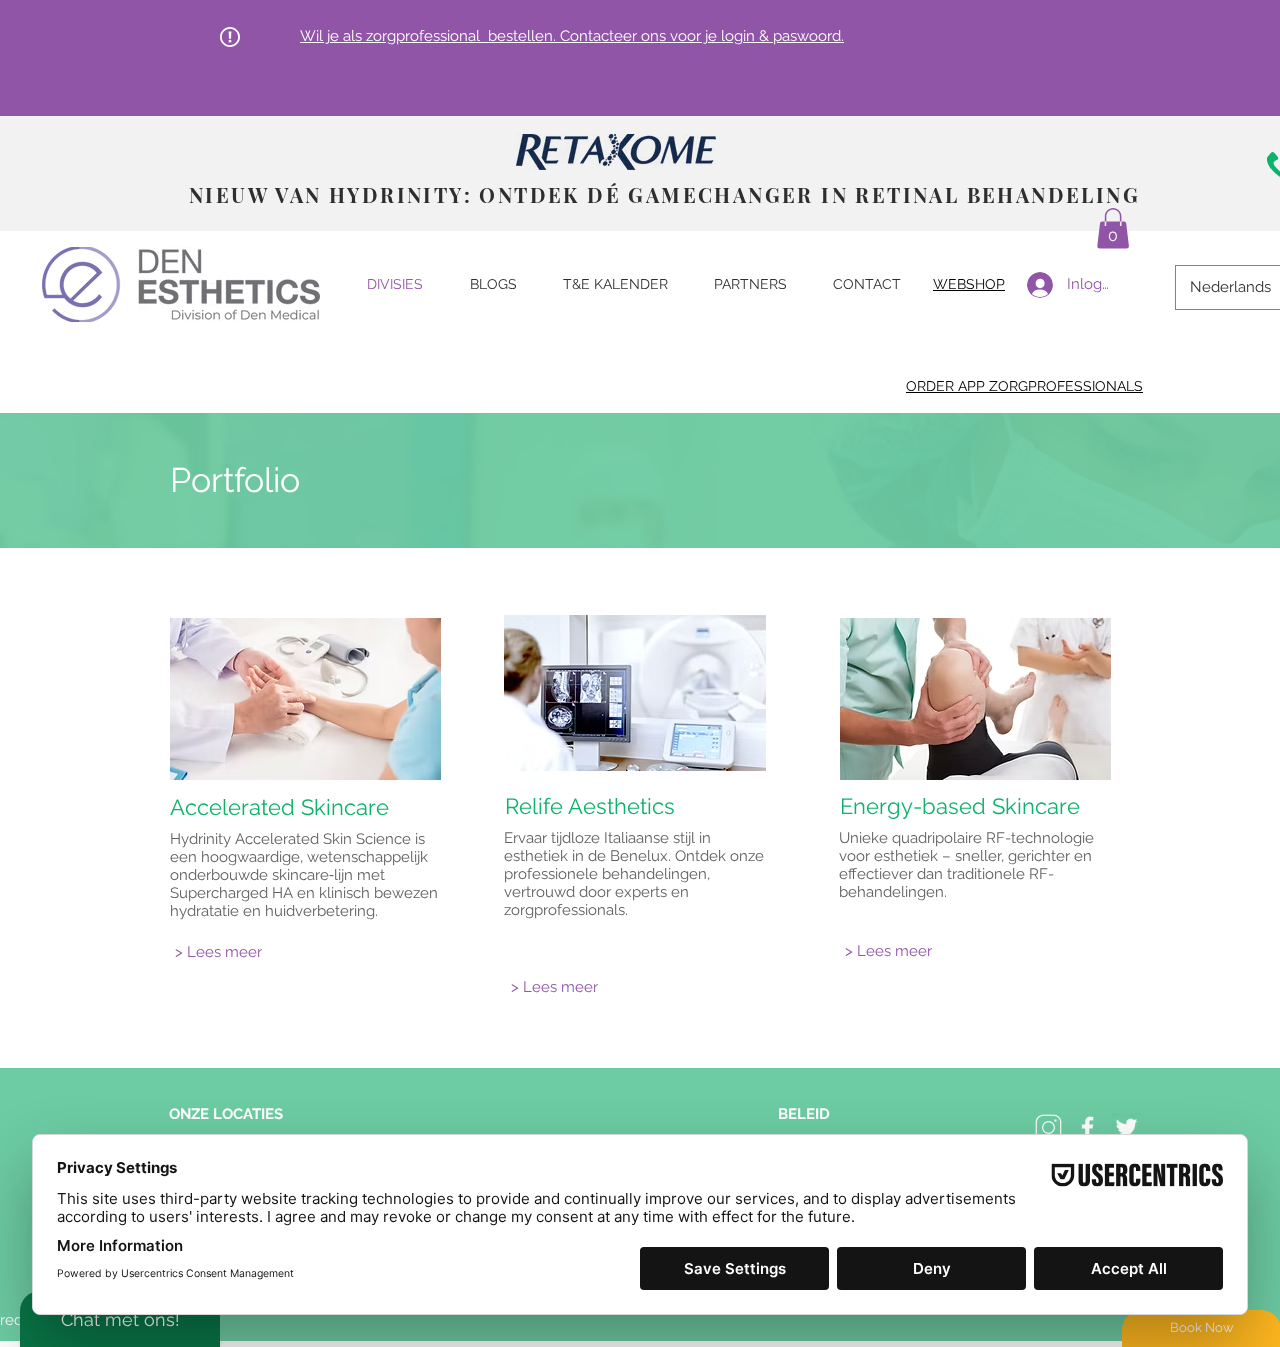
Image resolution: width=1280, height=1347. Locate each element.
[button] (1113, 228)
